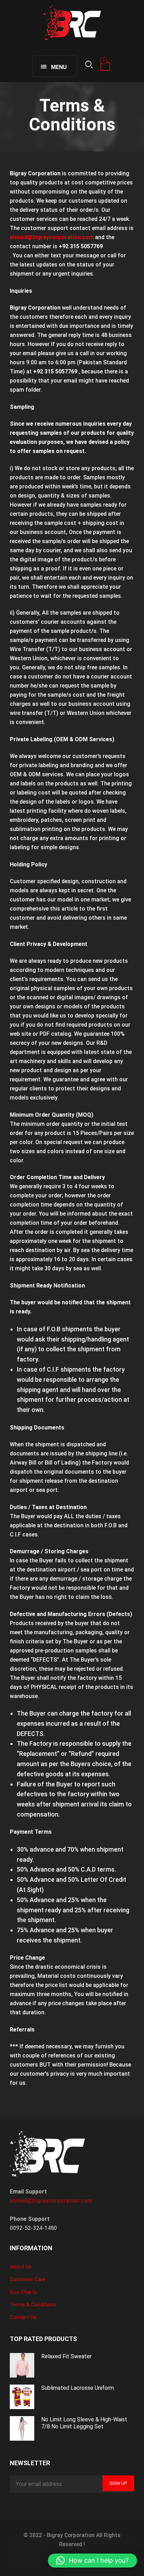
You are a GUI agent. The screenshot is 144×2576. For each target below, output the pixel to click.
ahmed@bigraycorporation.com (51, 2201)
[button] (92, 2561)
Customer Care (28, 2279)
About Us (21, 2267)
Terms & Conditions (33, 2305)
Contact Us (23, 2317)
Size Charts (23, 2292)
